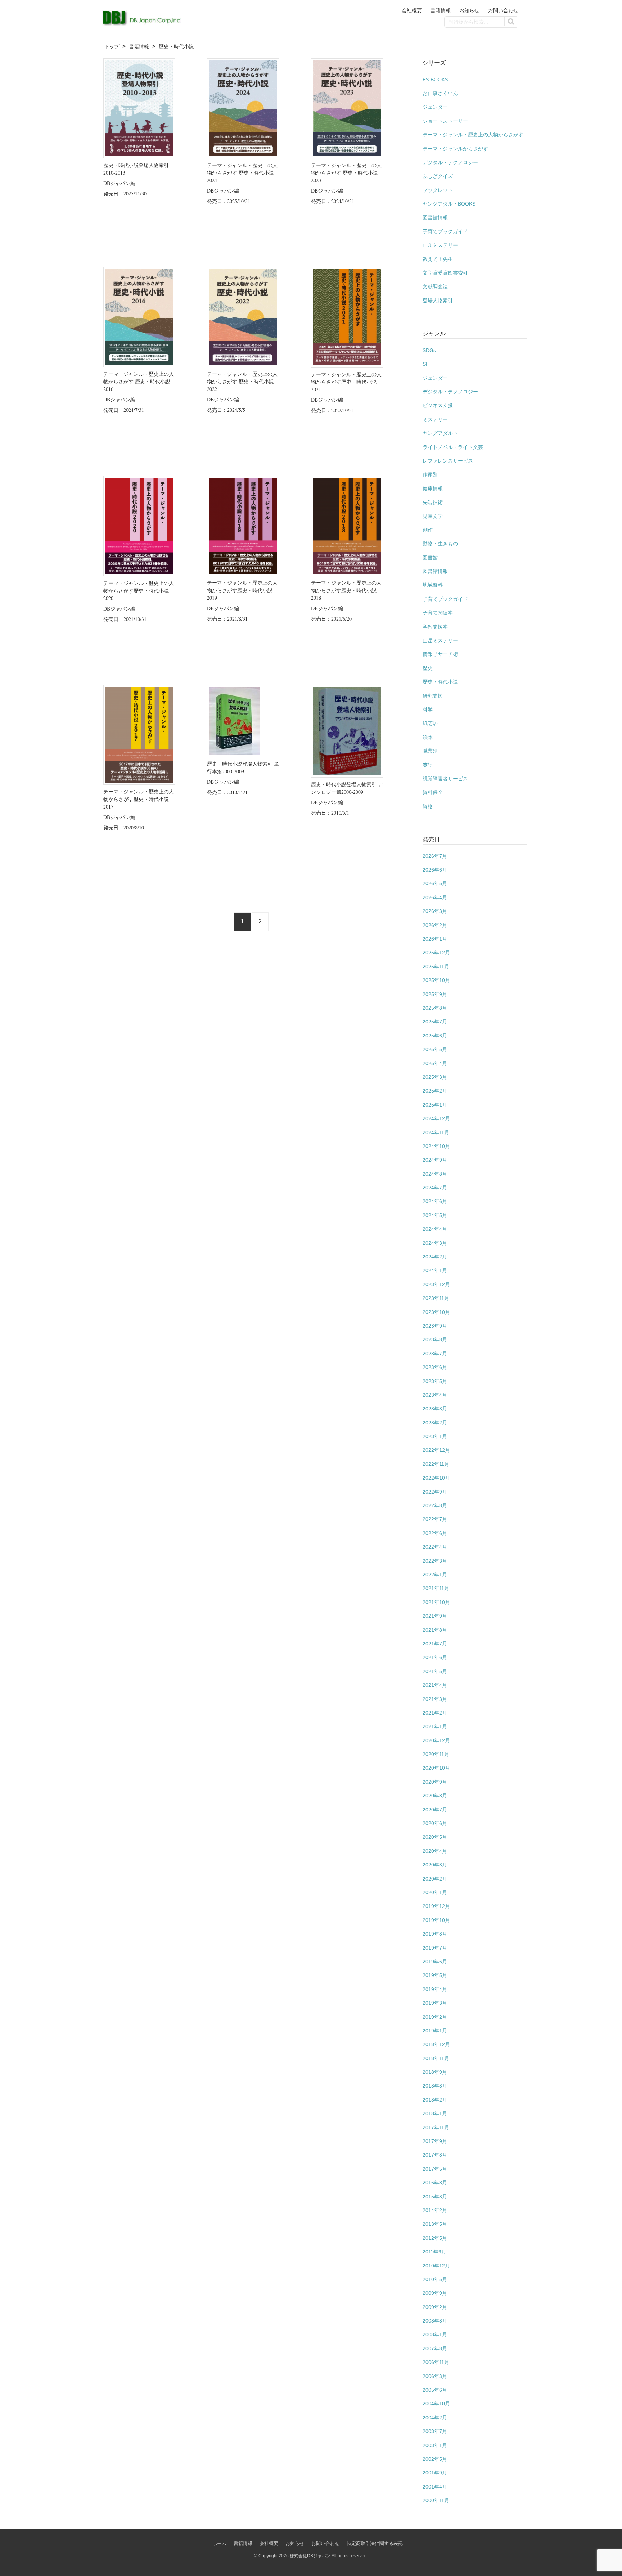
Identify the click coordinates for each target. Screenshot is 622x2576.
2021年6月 (435, 1657)
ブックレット (438, 190)
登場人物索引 (438, 301)
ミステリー (435, 419)
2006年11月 (436, 2362)
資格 (428, 806)
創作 (428, 530)
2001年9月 (435, 2473)
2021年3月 (435, 1699)
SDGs (429, 350)
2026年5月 (435, 883)
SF (426, 364)
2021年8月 (435, 1630)
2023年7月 (435, 1354)
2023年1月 (435, 1436)
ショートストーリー (445, 121)
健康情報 (433, 488)
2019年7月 (435, 1948)
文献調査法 (435, 287)
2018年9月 (435, 2072)
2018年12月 (436, 2044)
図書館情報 (435, 217)
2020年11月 (436, 1754)
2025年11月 (436, 967)
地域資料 (433, 585)
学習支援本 (435, 627)
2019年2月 (435, 2017)
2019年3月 (435, 2003)
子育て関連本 (438, 613)
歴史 (428, 668)
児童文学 (433, 516)
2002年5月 (435, 2459)
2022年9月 (435, 1492)
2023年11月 (436, 1298)
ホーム (219, 2543)
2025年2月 (435, 1091)
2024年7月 (435, 1188)
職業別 (430, 751)
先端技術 (433, 502)
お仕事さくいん (440, 93)
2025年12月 (436, 953)
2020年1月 (435, 1892)
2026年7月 (435, 856)
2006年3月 (435, 2376)
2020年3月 (435, 1865)
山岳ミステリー (440, 245)
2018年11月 (436, 2058)
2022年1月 (435, 1575)
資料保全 (433, 792)
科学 (428, 710)
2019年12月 (436, 1906)
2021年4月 (435, 1685)
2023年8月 (435, 1339)
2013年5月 (435, 2224)
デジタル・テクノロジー (450, 162)
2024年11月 (436, 1132)
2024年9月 (435, 1160)
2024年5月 (435, 1215)
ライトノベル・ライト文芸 (453, 447)
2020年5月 (435, 1837)
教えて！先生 (438, 259)
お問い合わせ (503, 10)
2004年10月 (436, 2404)
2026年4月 (435, 897)
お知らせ (469, 10)
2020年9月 (435, 1782)
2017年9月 (435, 2141)
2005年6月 (435, 2390)
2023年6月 (435, 1367)
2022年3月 (435, 1561)
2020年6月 (435, 1823)
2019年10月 (436, 1920)
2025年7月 (435, 1022)
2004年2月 (435, 2418)
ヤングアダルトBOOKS (449, 204)
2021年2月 (435, 1713)
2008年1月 (435, 2334)
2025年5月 (435, 1049)
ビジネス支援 (438, 405)
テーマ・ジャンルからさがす (455, 149)
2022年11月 (436, 1464)
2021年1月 (435, 1726)
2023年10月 (436, 1312)
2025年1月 (435, 1105)
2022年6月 (435, 1533)
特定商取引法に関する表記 (375, 2543)
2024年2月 (435, 1257)
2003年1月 (435, 2445)
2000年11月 (436, 2500)
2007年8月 (435, 2348)
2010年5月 (435, 2279)
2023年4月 (435, 1395)
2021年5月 (435, 1671)
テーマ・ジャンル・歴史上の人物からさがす (473, 135)
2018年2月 (435, 2100)
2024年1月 (435, 1270)
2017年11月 (436, 2127)
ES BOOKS (435, 80)
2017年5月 (435, 2169)
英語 (428, 765)
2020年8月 (435, 1796)
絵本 (428, 737)
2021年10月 (436, 1602)
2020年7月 (435, 1810)
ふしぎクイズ (438, 176)
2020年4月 (435, 1851)
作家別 (430, 474)
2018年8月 (435, 2086)
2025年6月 (435, 1036)
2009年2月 (435, 2307)
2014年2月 (435, 2210)
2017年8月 (435, 2155)
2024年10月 (436, 1146)
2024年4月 (435, 1229)
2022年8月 (435, 1505)
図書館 (430, 558)
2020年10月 (436, 1768)
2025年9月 (435, 994)
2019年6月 (435, 1962)
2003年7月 (435, 2431)
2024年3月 (435, 1243)
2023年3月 (435, 1409)
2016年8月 (435, 2183)
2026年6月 (435, 870)
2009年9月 (435, 2293)
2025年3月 (435, 1077)
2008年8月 (435, 2321)
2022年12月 (436, 1450)
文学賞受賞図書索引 (445, 273)
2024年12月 (436, 1118)
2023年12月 (436, 1284)
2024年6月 (435, 1201)
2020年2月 (435, 1879)
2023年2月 (435, 1423)
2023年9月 (435, 1326)
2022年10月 (436, 1478)
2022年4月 (435, 1547)
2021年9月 (435, 1616)
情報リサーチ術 (440, 654)
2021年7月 (435, 1644)
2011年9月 (434, 2252)
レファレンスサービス (448, 461)
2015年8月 (435, 2197)
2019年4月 (435, 1989)
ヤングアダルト (440, 433)
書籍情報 (441, 10)
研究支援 (433, 696)
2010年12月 (436, 2266)
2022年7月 (435, 1519)
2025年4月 (435, 1063)
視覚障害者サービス (445, 779)
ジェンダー (435, 107)
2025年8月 (435, 1008)
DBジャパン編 (119, 183)
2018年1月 (435, 2113)
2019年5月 (435, 1975)
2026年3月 (435, 911)
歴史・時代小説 (440, 682)
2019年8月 (435, 1934)
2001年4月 (435, 2487)
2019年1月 (435, 2031)
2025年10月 (436, 980)
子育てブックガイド (445, 231)
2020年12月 (436, 1740)
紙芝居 (430, 723)
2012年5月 (435, 2238)
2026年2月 (435, 925)
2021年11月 (436, 1588)
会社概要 (412, 10)
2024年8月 (435, 1174)
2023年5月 (435, 1381)
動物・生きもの (440, 544)
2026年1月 (435, 939)
